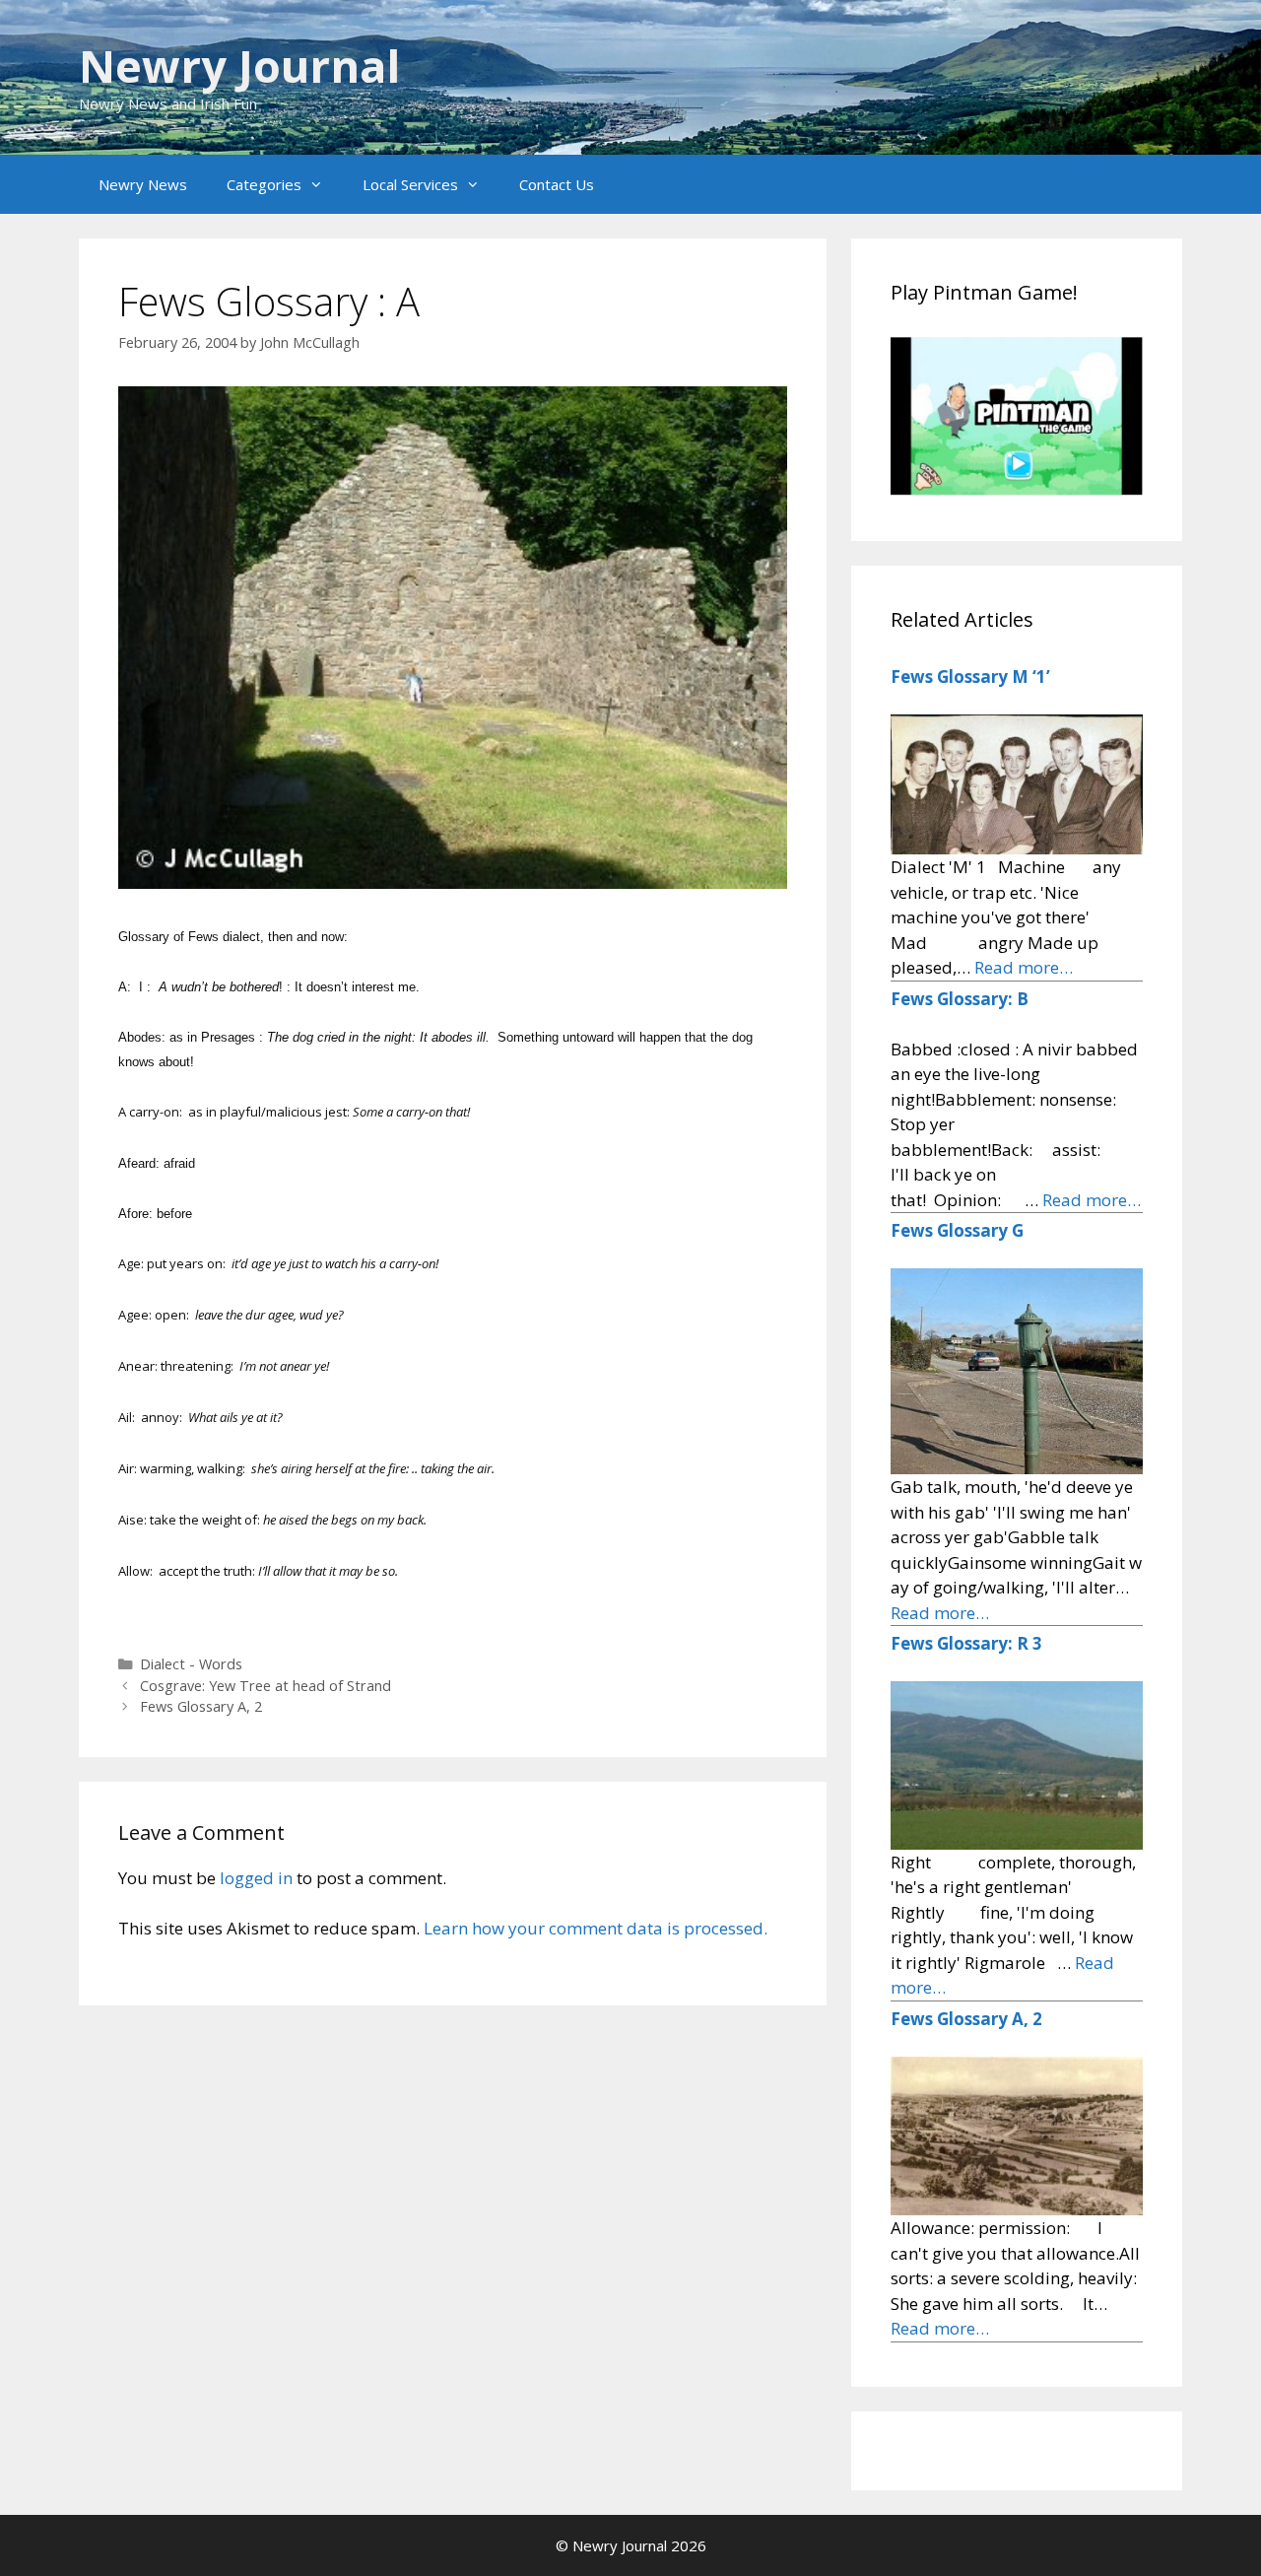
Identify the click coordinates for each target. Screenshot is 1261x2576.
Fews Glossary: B (960, 999)
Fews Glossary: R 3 (966, 1643)
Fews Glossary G (957, 1230)
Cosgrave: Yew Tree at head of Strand (265, 1686)
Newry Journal (239, 66)
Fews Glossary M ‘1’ (970, 677)
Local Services (410, 184)
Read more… (1024, 967)
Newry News (143, 184)
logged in (256, 1878)
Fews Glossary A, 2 (201, 1706)
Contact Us (557, 184)
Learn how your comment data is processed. (596, 1928)
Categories (264, 184)
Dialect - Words (191, 1664)
